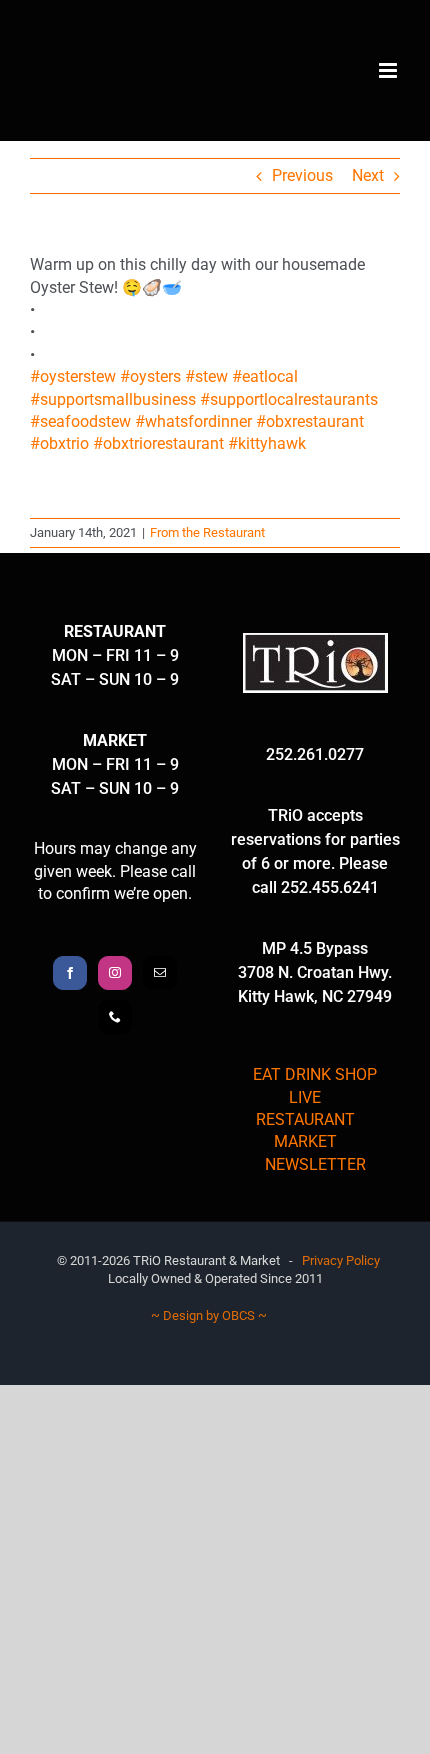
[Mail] (160, 973)
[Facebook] (70, 973)
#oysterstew (73, 376)
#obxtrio (59, 443)
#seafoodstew (80, 421)
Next (368, 175)
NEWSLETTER (315, 1164)
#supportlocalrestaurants (289, 399)
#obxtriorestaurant (158, 443)
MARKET (305, 1141)
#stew (206, 376)
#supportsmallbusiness (113, 399)
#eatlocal (265, 376)
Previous (302, 175)
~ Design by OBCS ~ (209, 1315)
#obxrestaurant (310, 421)
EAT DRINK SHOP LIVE (315, 1085)
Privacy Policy (341, 1260)
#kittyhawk (267, 443)
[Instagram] (115, 973)
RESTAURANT (305, 1119)
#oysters (150, 376)
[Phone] (115, 1017)
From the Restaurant (207, 532)
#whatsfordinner (193, 421)
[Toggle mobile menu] (389, 70)
